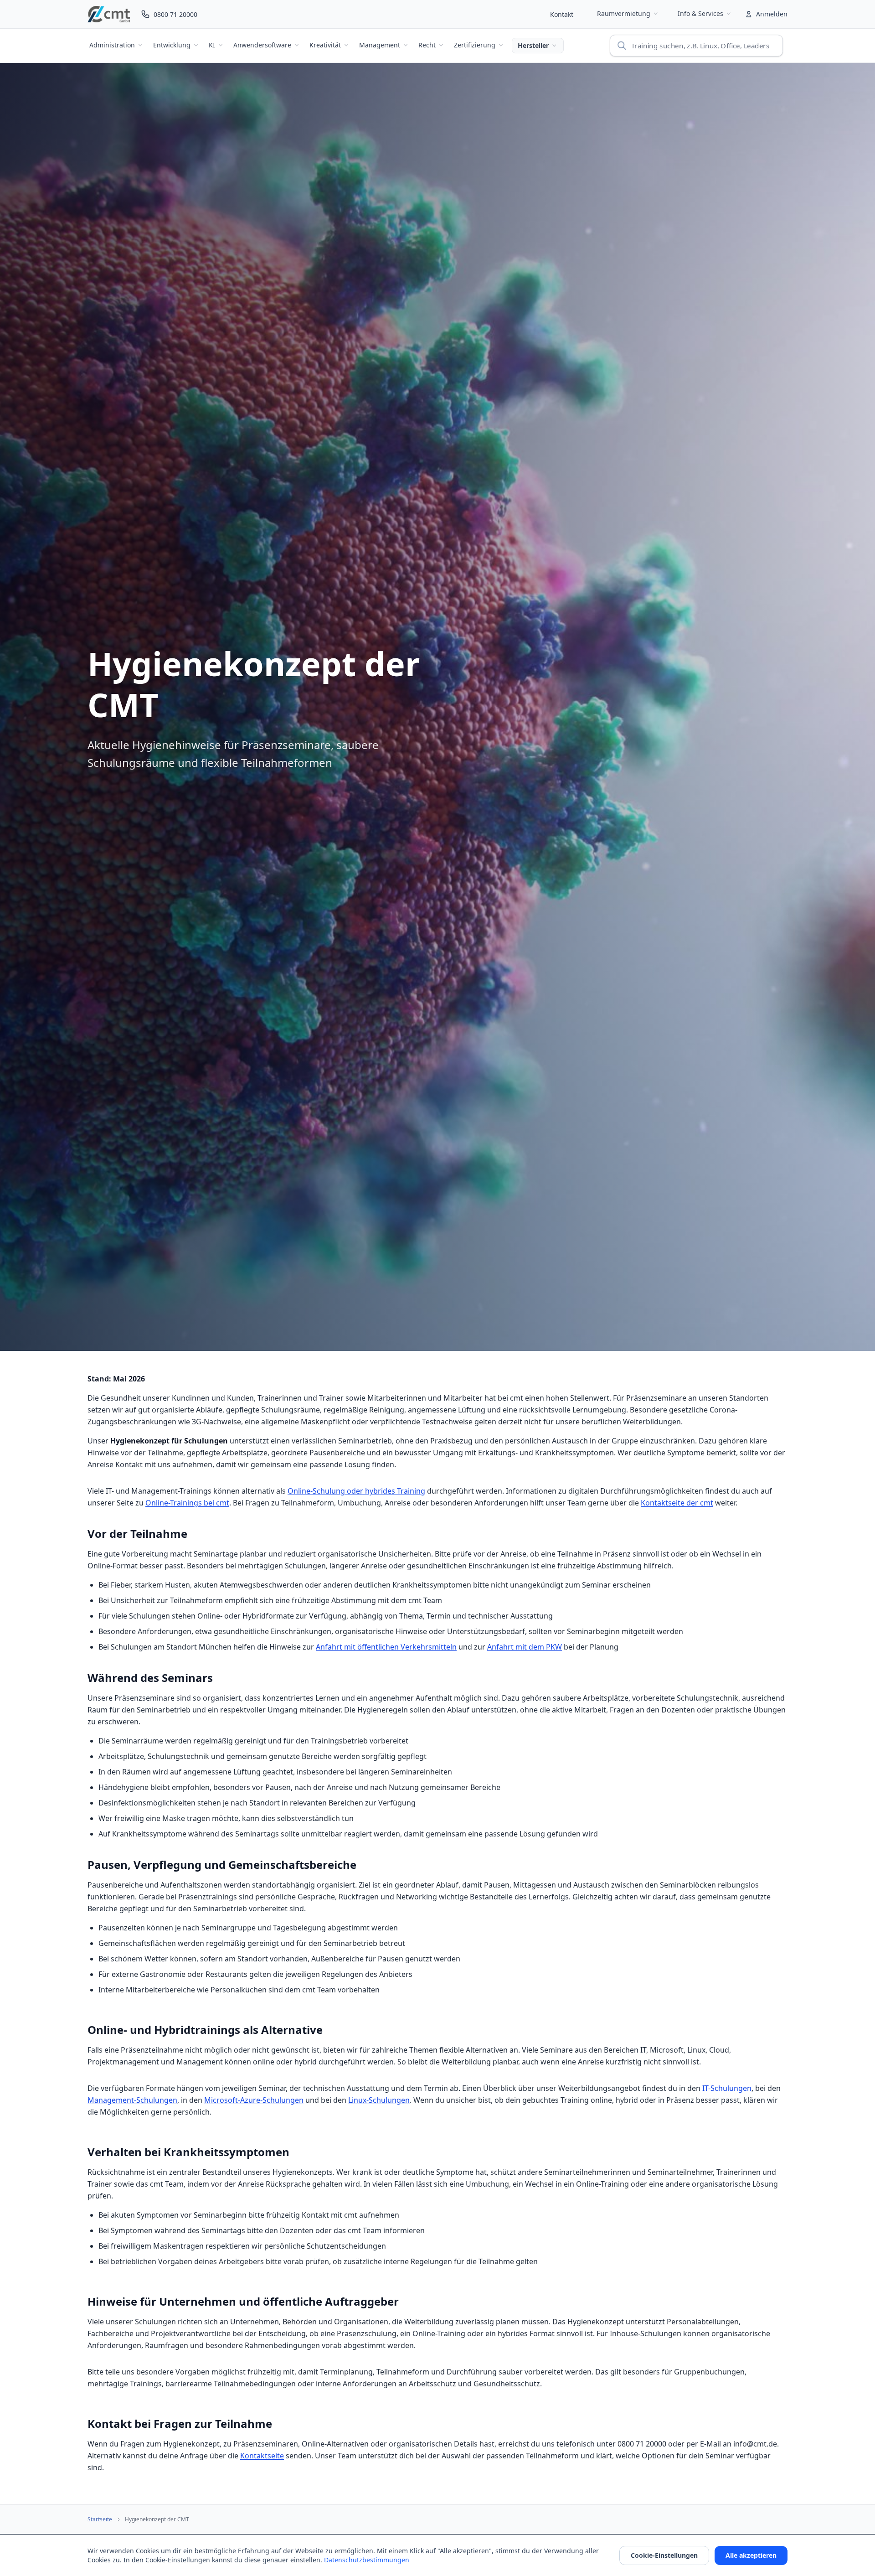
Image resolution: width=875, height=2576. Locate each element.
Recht (427, 45)
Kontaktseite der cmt (677, 1503)
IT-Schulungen (727, 2088)
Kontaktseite (262, 2456)
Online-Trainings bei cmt (187, 1503)
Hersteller (533, 45)
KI (212, 45)
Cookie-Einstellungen (664, 2555)
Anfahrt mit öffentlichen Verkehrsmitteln (386, 1647)
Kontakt (562, 14)
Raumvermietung (624, 13)
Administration (112, 45)
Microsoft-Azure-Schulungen (254, 2100)
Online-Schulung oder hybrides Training (356, 1491)
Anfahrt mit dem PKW (525, 1647)
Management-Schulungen (132, 2100)
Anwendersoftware (262, 45)
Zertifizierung (475, 45)
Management (380, 45)
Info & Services (700, 13)
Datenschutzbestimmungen (367, 2560)
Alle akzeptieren (751, 2555)
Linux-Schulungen (379, 2100)
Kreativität (325, 45)
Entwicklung (172, 45)
